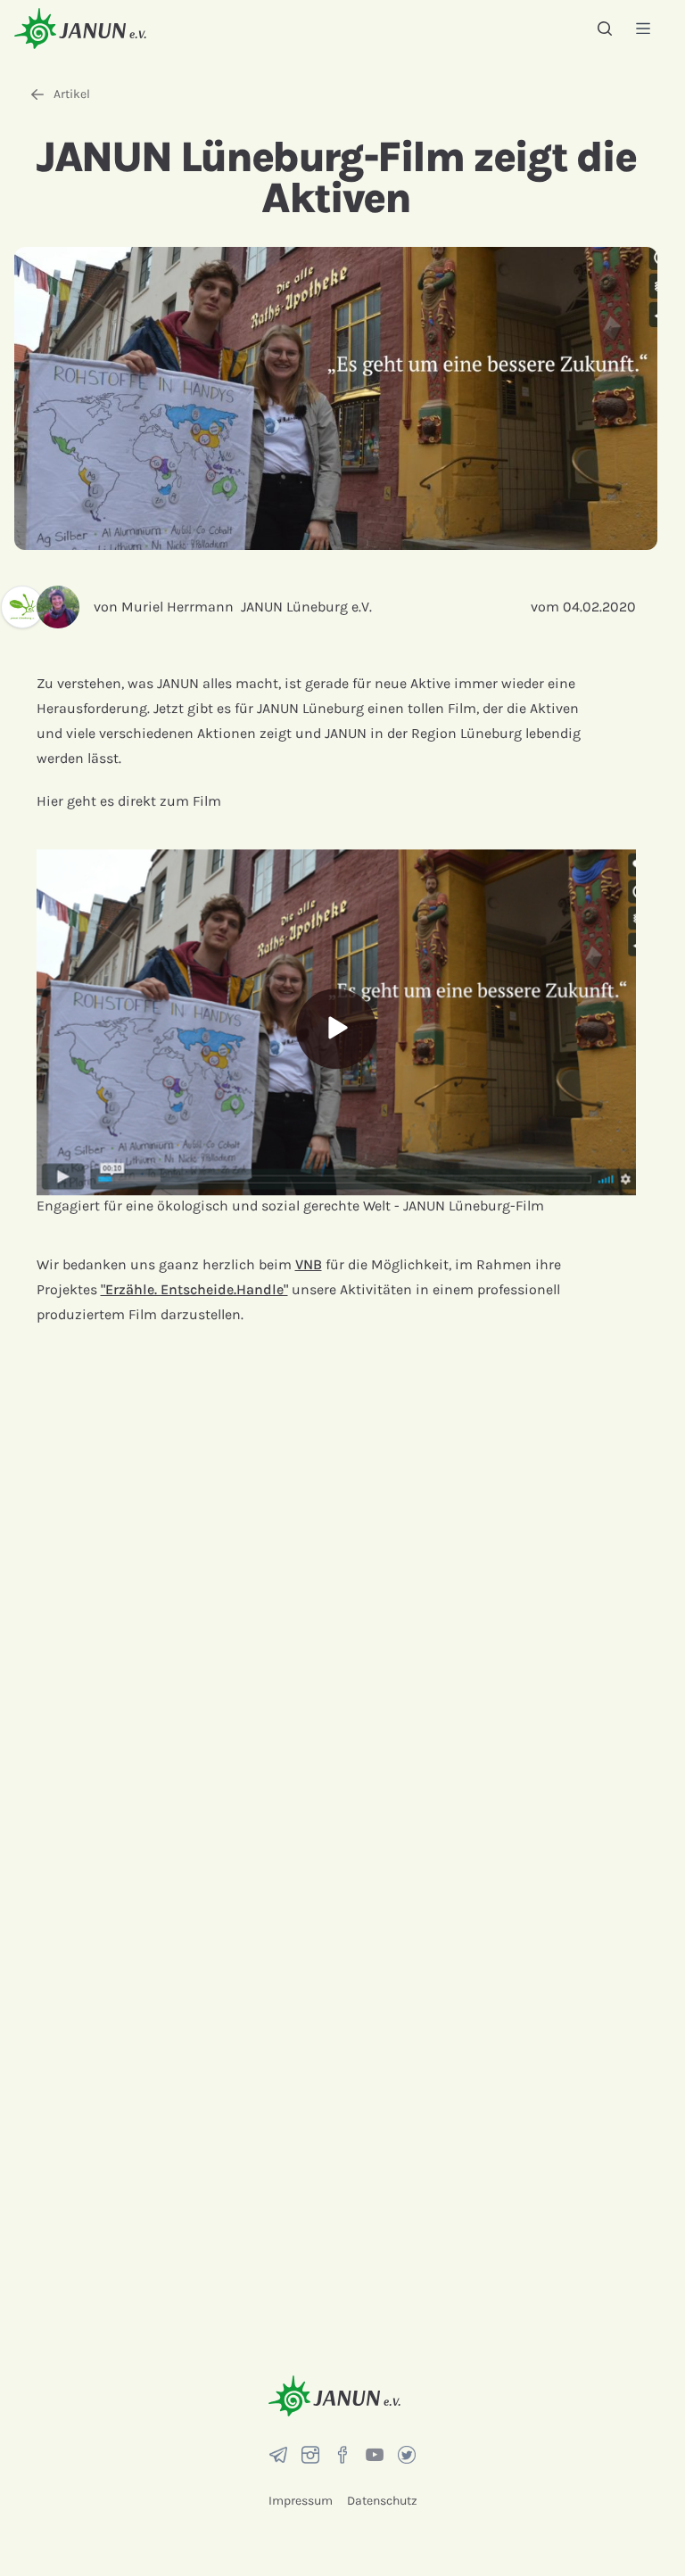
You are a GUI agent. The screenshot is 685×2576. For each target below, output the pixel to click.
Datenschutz (382, 2501)
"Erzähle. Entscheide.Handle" (194, 1289)
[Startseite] (80, 28)
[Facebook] (342, 2455)
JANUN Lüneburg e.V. (306, 607)
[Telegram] (278, 2455)
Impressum (301, 2501)
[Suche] (605, 29)
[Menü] (643, 28)
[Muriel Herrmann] (65, 607)
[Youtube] (375, 2455)
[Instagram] (310, 2455)
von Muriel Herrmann (164, 607)
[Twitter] (407, 2455)
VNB (309, 1264)
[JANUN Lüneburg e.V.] (19, 607)
